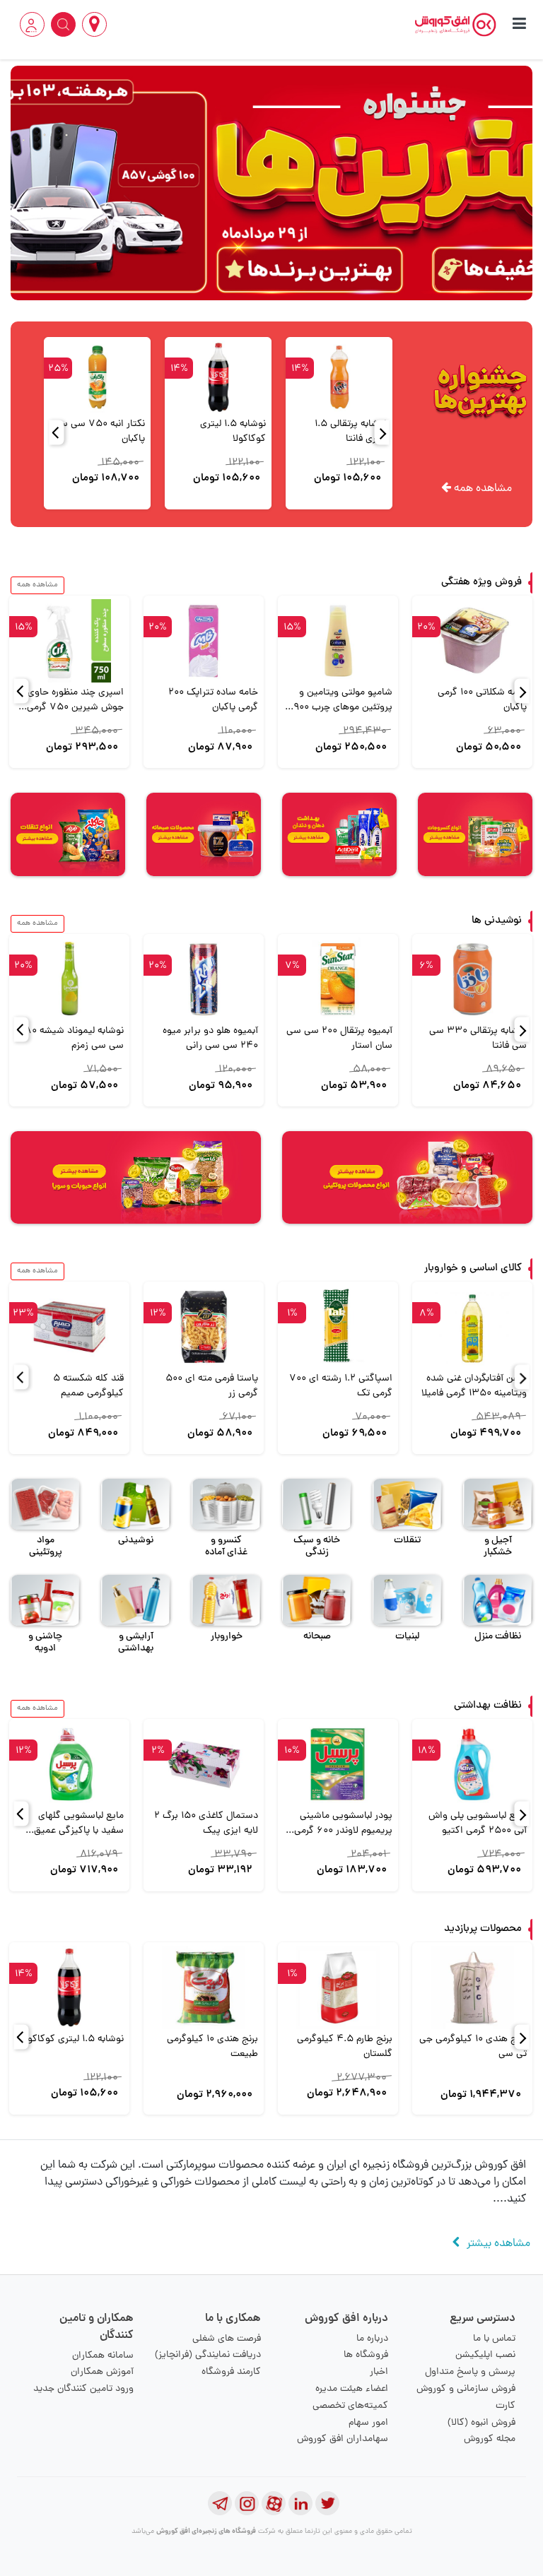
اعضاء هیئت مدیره (352, 2389)
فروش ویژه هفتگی (481, 583)
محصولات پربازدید (483, 1929)
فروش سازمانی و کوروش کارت (466, 2398)
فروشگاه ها (366, 2355)
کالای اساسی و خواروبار (473, 1269)
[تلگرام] (220, 2503)
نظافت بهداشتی (488, 1706)
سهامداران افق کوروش (343, 2439)
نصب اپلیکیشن (485, 2355)
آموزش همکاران (102, 2372)
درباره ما (372, 2339)
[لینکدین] (300, 2503)
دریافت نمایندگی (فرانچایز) (208, 2355)
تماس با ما (494, 2339)
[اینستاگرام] (247, 2503)
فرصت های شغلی (227, 2339)
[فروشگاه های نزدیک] (94, 24)
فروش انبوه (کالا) (481, 2423)
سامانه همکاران (103, 2356)
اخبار (379, 2372)
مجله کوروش (490, 2439)
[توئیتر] (327, 2503)
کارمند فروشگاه (231, 2372)
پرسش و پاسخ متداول (470, 2372)
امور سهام (368, 2423)
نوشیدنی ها (497, 921)
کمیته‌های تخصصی (350, 2406)
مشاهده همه (481, 489)
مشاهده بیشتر (498, 2244)
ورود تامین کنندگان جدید (83, 2389)
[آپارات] (274, 2503)
